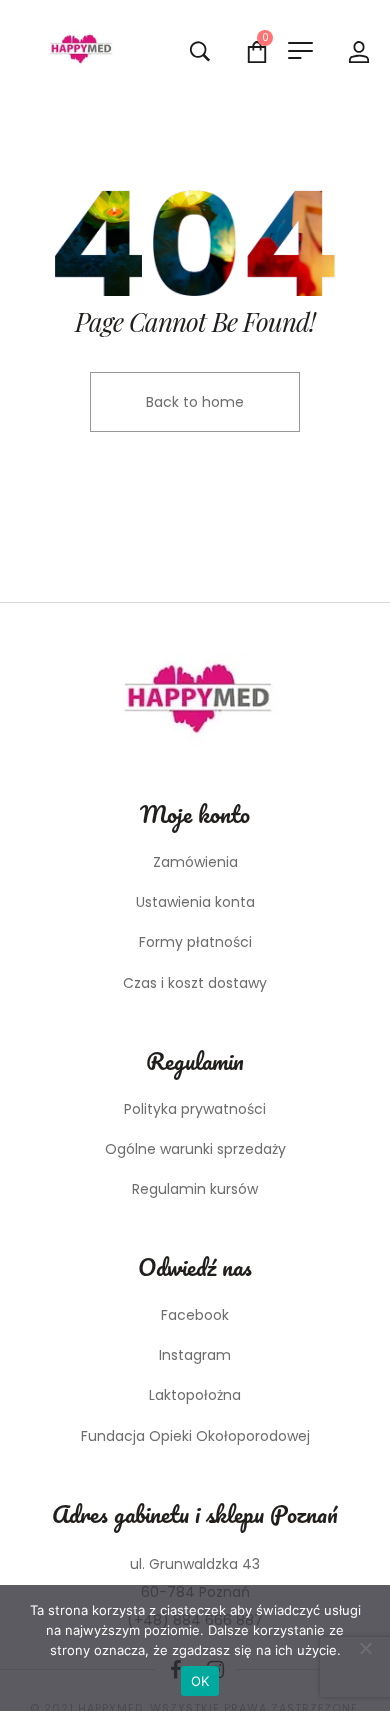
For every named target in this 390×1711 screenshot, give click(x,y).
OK (200, 1681)
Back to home (195, 402)
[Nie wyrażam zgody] (365, 1648)
